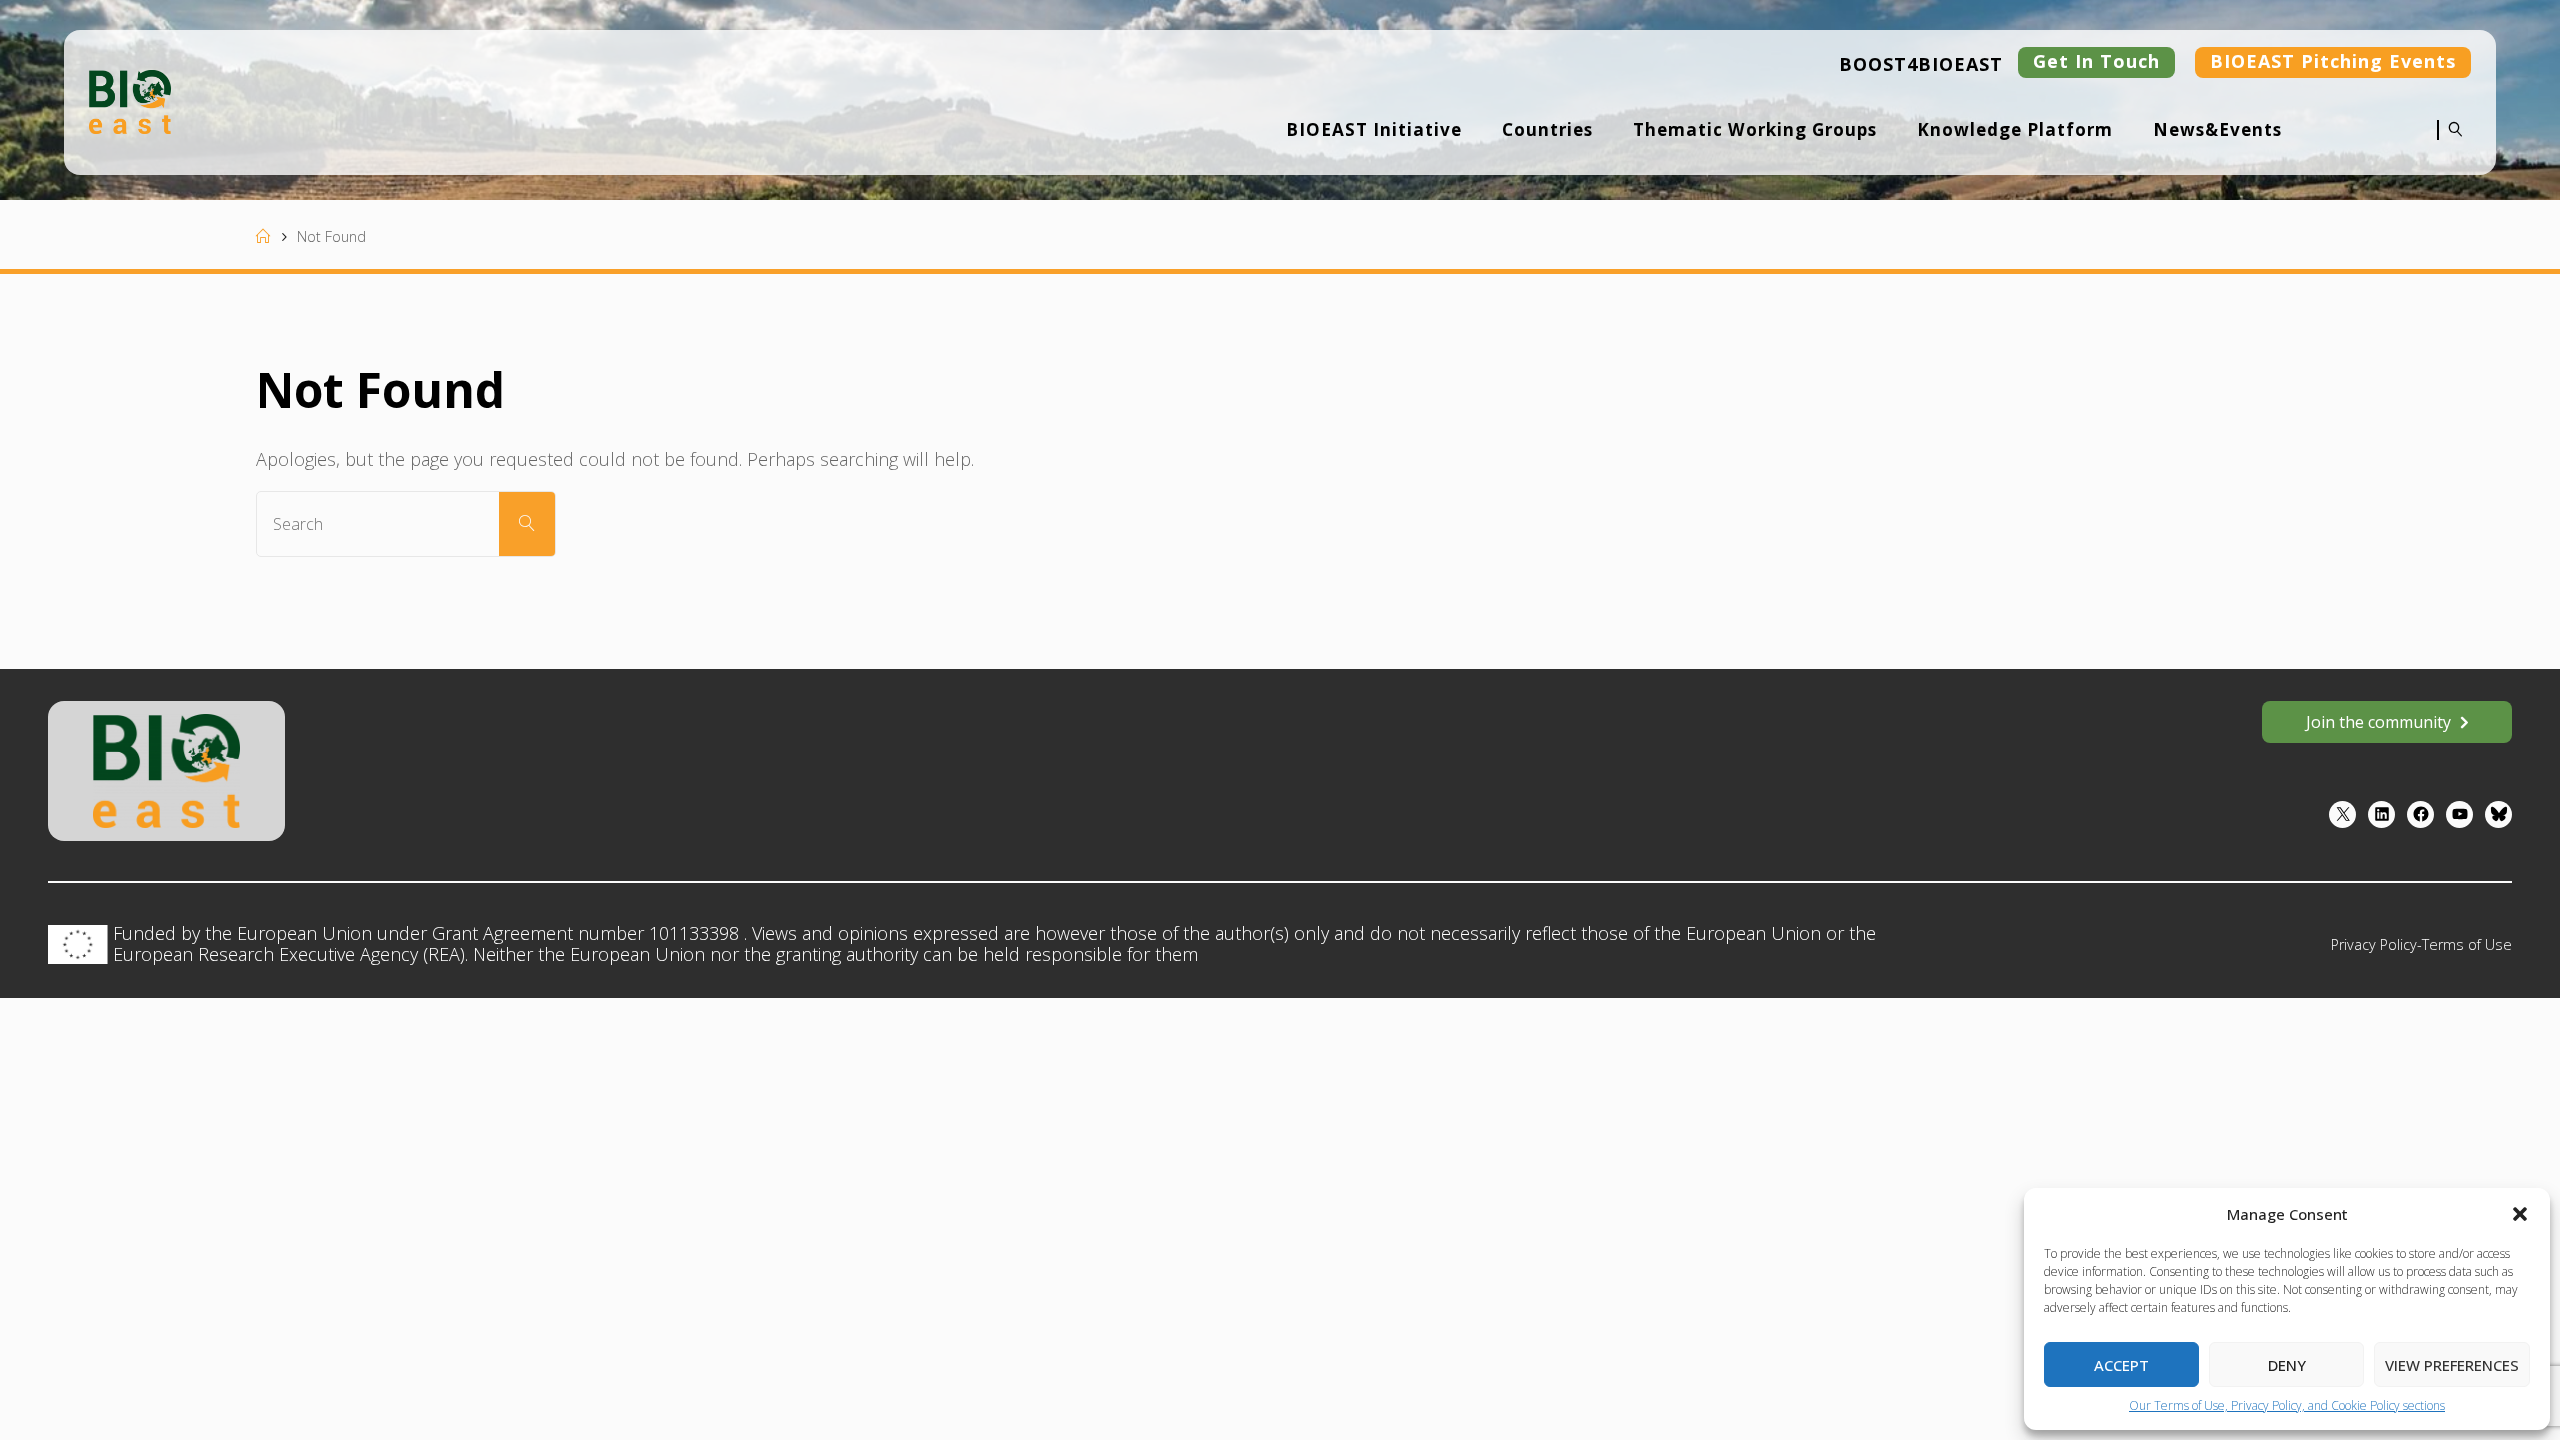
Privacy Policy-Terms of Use (2421, 944)
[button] (2520, 1214)
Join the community (2378, 722)
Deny (2287, 1365)
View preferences (2452, 1365)
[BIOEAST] (130, 100)
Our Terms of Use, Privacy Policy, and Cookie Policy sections (2287, 1405)
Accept (2121, 1365)
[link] (2450, 143)
